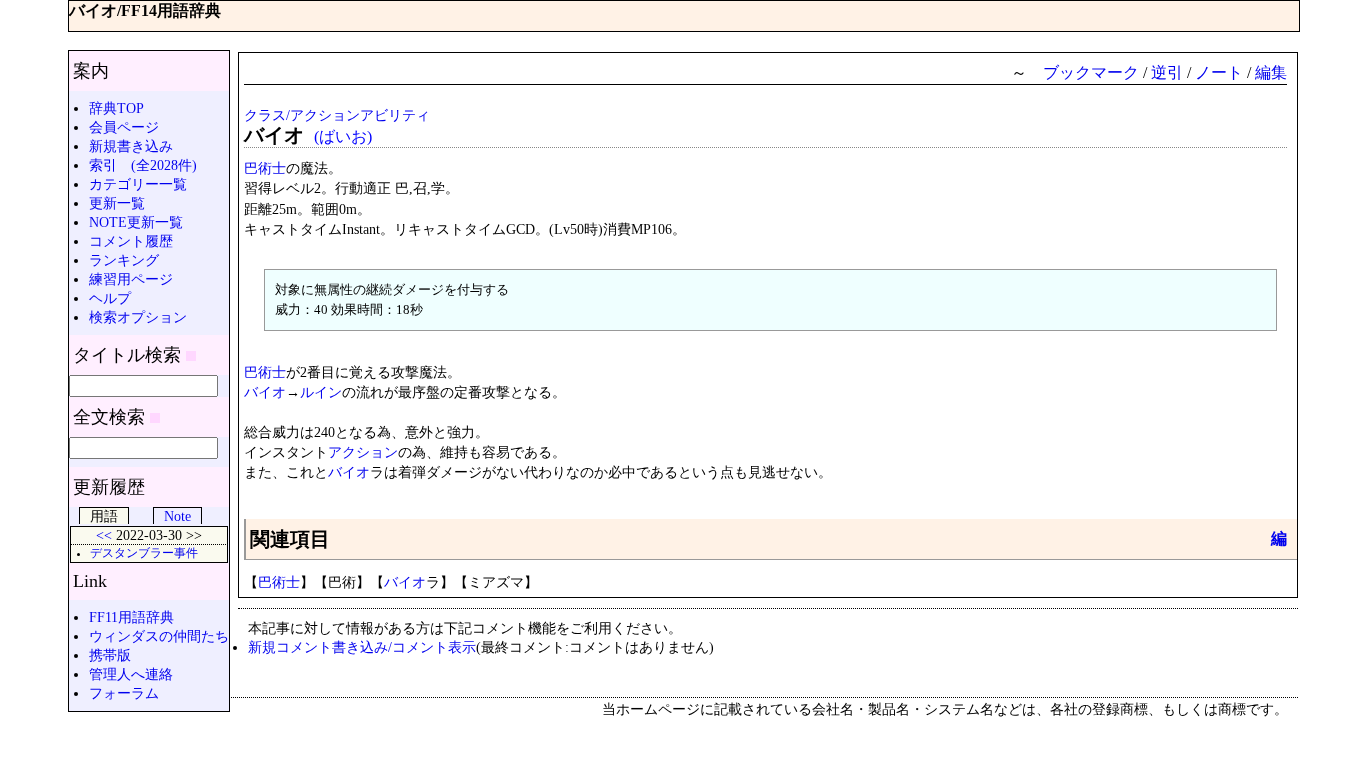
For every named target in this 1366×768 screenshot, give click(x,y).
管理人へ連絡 (131, 674)
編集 (1271, 72)
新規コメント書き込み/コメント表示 (362, 647)
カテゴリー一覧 (138, 184)
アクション (363, 452)
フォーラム (124, 693)
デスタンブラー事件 (144, 553)
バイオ (265, 392)
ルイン (321, 392)
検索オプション (138, 317)
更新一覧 (117, 203)
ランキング (124, 260)
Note (177, 516)
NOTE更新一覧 (136, 222)
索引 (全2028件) (143, 165)
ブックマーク (1091, 72)
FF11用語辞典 (131, 617)
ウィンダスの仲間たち (159, 636)
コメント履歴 (131, 241)
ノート (1219, 72)
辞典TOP (116, 108)
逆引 (1167, 72)
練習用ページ (131, 279)
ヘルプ (110, 298)
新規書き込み (131, 146)
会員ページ (124, 127)
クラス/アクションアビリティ (337, 115)
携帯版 (110, 655)
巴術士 (265, 168)
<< (104, 535)
